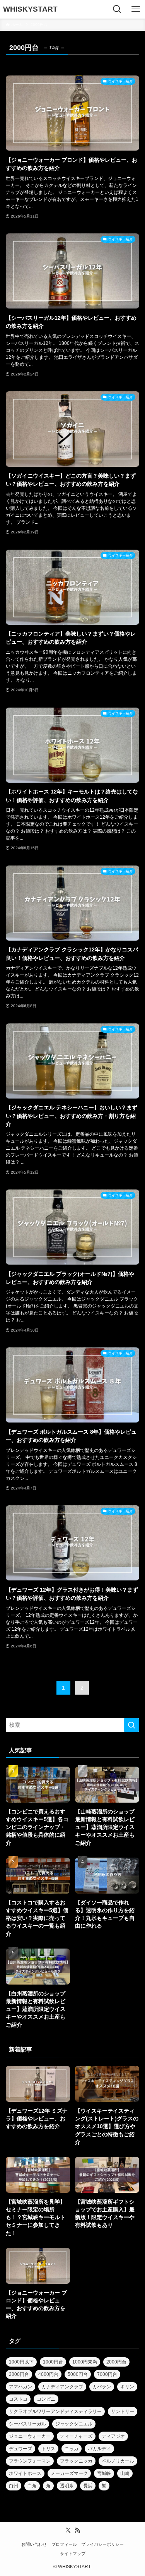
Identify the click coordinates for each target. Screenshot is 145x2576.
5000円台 (78, 2374)
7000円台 (107, 2374)
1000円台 (53, 2362)
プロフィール (64, 2544)
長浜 (88, 2486)
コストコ (18, 2399)
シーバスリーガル (27, 2424)
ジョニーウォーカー (30, 2436)
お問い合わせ (34, 2544)
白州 (14, 2486)
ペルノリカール (118, 2461)
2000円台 (116, 2362)
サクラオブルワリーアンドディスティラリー (55, 2411)
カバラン (102, 2387)
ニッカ (72, 2449)
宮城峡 (104, 2473)
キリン (127, 2387)
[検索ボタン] (117, 9)
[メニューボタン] (136, 9)
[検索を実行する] (131, 1725)
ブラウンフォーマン (30, 2461)
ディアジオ (113, 2436)
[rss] (77, 2530)
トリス (48, 2449)
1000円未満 (85, 2362)
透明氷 (67, 2486)
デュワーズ (20, 2449)
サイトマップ (73, 2554)
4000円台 (48, 2374)
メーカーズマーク (69, 2473)
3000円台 (19, 2374)
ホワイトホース (25, 2473)
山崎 (125, 2473)
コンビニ (46, 2399)
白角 (32, 2486)
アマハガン (20, 2387)
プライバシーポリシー (102, 2544)
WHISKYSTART (30, 9)
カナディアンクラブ (62, 2387)
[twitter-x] (68, 2530)
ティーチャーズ (76, 2436)
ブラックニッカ (76, 2461)
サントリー (123, 2411)
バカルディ (99, 2449)
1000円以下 (21, 2362)
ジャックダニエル (74, 2424)
